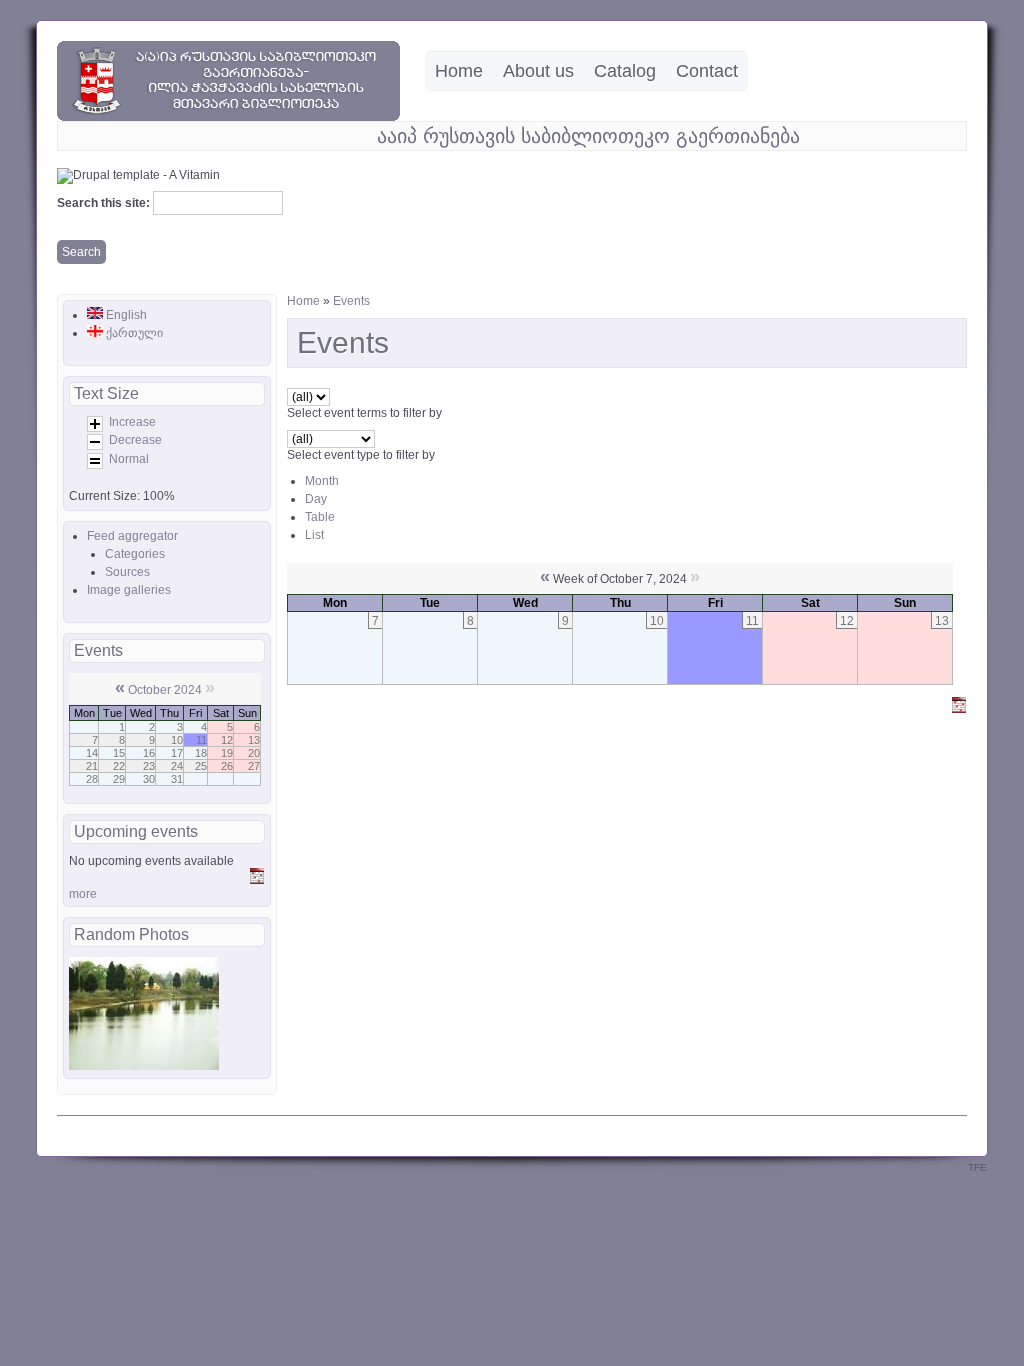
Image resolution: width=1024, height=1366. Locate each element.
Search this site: (105, 203)
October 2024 (165, 690)
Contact (707, 71)
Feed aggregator (132, 536)
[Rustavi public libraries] (228, 117)
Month (322, 481)
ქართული (133, 333)
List (314, 535)
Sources (127, 572)
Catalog (625, 71)
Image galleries (129, 590)
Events (351, 301)
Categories (135, 554)
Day (316, 499)
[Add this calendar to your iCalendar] (257, 880)
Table (320, 517)
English (125, 315)
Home (459, 71)
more (83, 894)
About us (538, 71)
